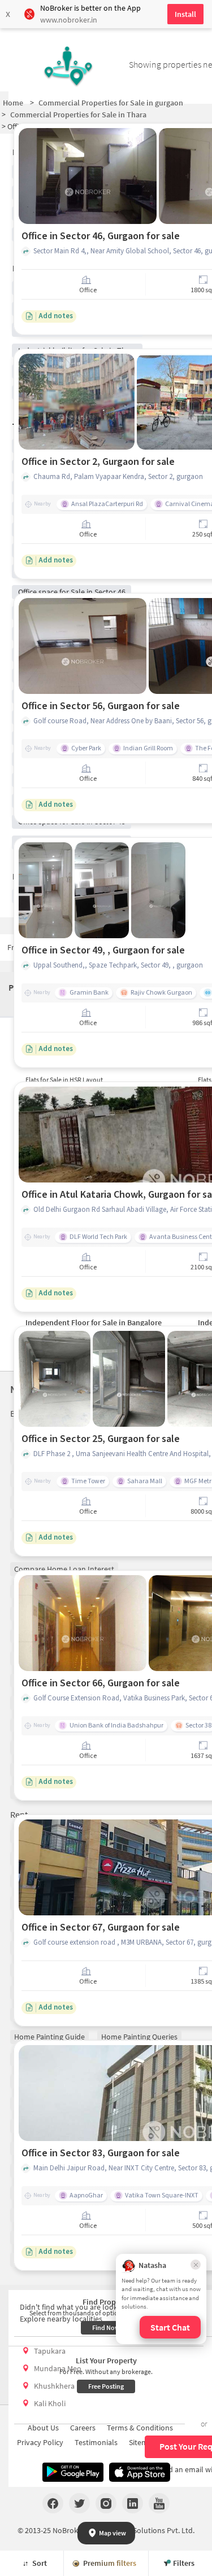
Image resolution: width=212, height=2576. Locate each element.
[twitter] (79, 2503)
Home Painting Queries (139, 2037)
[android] (73, 2472)
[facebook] (53, 2503)
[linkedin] (133, 2503)
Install (185, 14)
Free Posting (106, 2386)
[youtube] (159, 2503)
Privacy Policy (40, 2442)
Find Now (106, 2327)
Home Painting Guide (49, 2037)
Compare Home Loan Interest (64, 1569)
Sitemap (143, 2442)
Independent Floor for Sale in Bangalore (94, 1322)
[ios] (140, 2472)
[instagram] (106, 2503)
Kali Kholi (50, 2403)
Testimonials (96, 2442)
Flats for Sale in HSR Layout (64, 1080)
